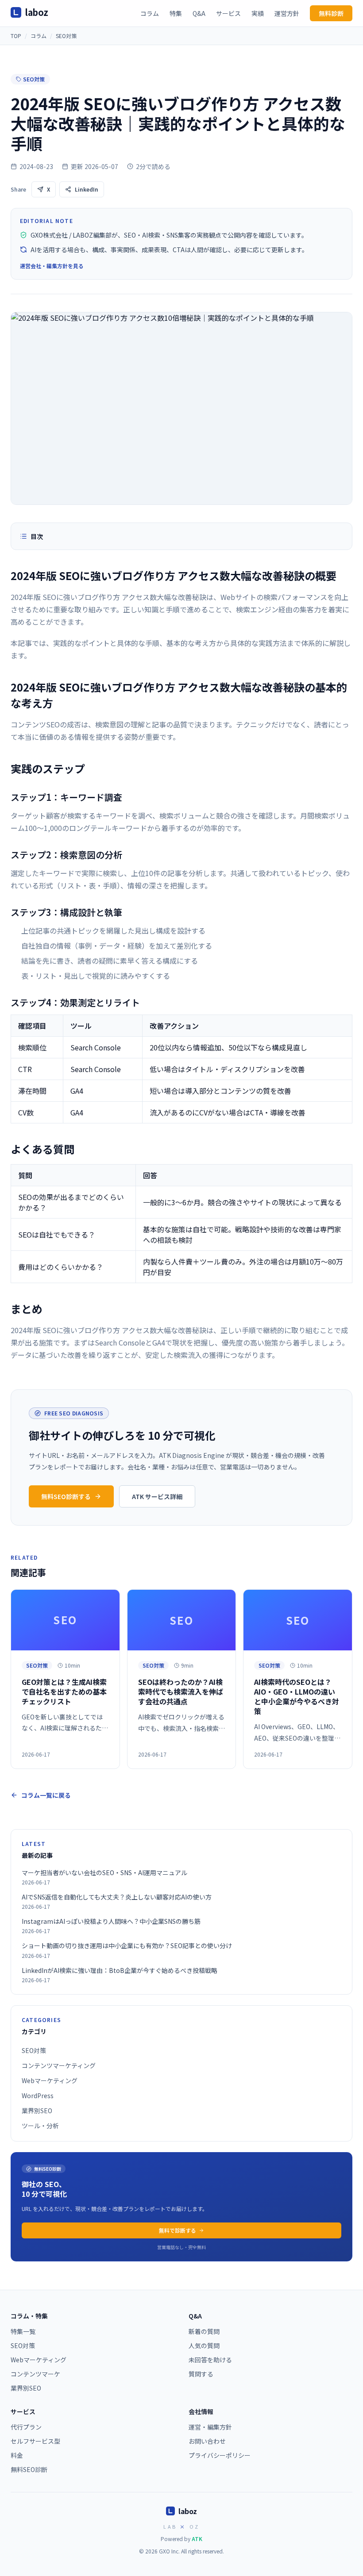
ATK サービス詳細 (157, 1496)
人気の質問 (204, 2345)
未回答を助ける (210, 2360)
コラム (150, 13)
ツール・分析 (40, 2126)
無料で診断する (178, 2230)
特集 (176, 13)
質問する (201, 2374)
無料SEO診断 (29, 2469)
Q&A (199, 13)
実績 (258, 13)
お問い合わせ (207, 2441)
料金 (17, 2455)
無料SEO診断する (66, 1496)
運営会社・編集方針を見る (52, 266)
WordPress (38, 2095)
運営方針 (287, 13)
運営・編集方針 (210, 2427)
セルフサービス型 (35, 2441)
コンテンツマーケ (35, 2374)
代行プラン (26, 2427)
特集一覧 (23, 2331)
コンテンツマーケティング (59, 2065)
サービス (228, 13)
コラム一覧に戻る (46, 1795)
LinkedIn (87, 189)
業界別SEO (37, 2111)
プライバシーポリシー (220, 2455)
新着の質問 (204, 2331)
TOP (16, 36)
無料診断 (331, 13)
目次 (37, 536)
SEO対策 (66, 36)
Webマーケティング (50, 2080)
